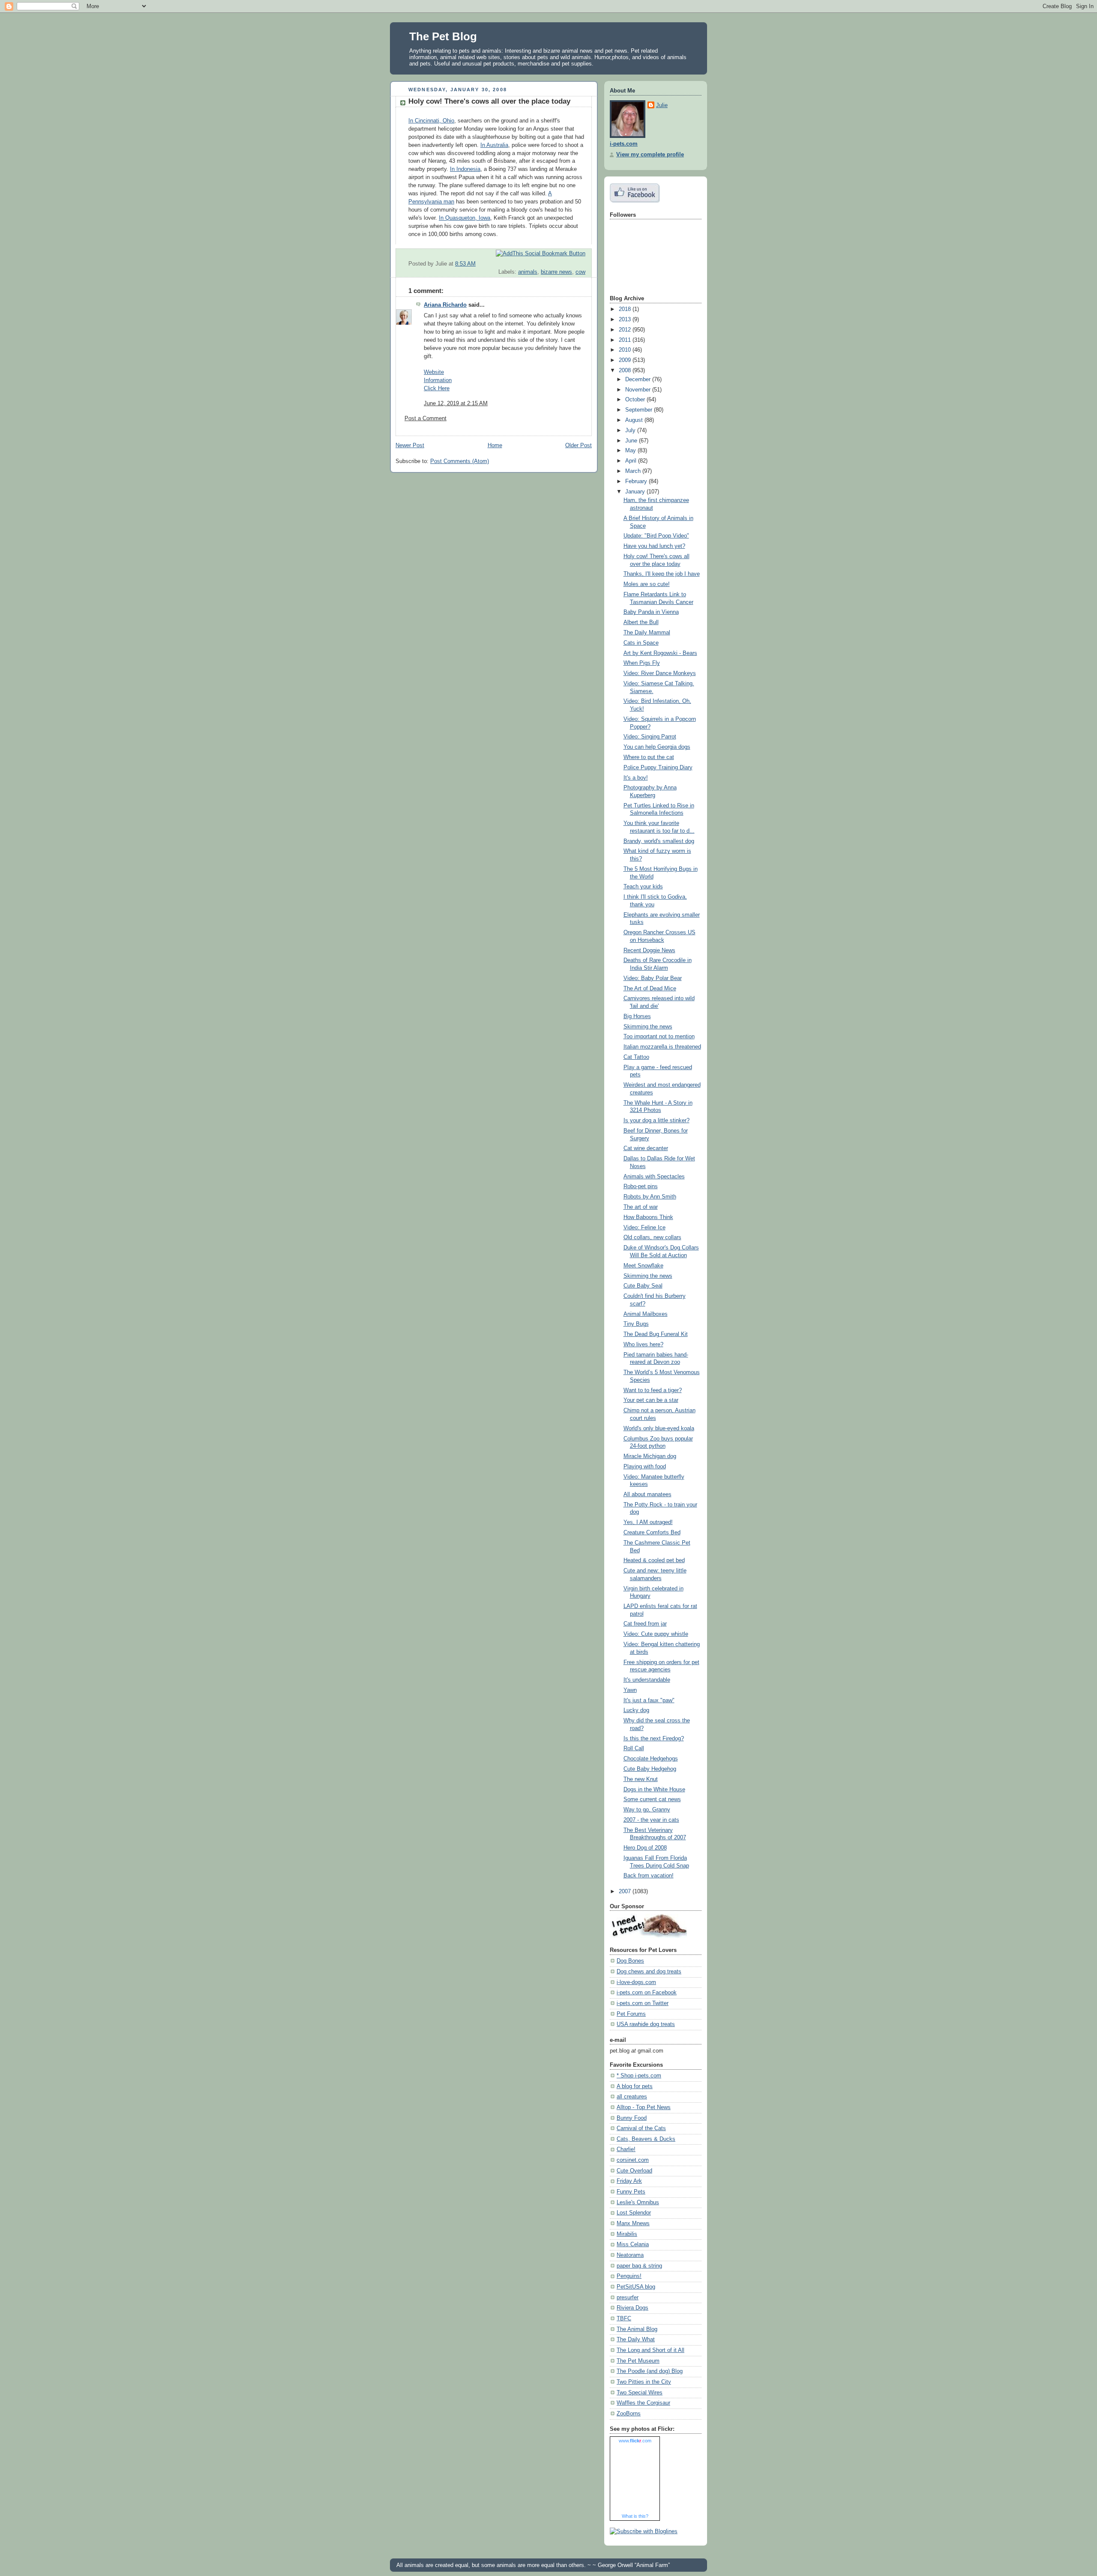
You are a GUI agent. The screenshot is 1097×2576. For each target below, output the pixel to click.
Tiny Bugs (636, 1324)
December (639, 380)
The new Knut (641, 1779)
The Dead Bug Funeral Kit (656, 1334)
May (631, 451)
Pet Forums (631, 2014)
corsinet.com (633, 2160)
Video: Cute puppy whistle (656, 1634)
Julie (662, 105)
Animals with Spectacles (654, 1177)
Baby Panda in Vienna (651, 612)
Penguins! (629, 2276)
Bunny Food (632, 2118)
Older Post (578, 445)
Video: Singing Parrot (650, 737)
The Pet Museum (638, 2361)
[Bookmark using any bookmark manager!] (541, 254)
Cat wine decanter (646, 1148)
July (631, 430)
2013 (626, 320)
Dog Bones (630, 1961)
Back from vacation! (649, 1876)
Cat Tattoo (636, 1057)
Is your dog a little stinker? (656, 1121)
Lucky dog (636, 1710)
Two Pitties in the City (644, 2382)
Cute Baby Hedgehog (650, 1769)
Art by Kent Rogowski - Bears (660, 653)
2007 (626, 1892)
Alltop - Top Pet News (644, 2107)
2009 (626, 360)
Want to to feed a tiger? (653, 1390)
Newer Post (410, 445)
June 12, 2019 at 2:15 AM (456, 403)
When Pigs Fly (642, 663)
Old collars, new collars (652, 1237)
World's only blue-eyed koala (659, 1428)
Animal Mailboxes (646, 1314)
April (632, 461)
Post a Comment (426, 418)
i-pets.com (624, 144)
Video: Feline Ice (644, 1228)
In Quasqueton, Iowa (465, 218)
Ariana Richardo (445, 305)
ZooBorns (629, 2414)
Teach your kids (643, 887)
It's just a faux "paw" (649, 1700)
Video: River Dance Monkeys (660, 673)
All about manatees (647, 1494)
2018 (626, 309)
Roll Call (634, 1748)
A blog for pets (635, 2086)
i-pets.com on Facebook (647, 1993)
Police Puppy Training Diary (658, 768)
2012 (626, 330)
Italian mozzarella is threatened (662, 1047)
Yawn (630, 1690)
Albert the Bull (641, 622)
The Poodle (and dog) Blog (650, 2371)
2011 (626, 340)
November (639, 390)
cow (580, 272)
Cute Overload (634, 2171)
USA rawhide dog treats (646, 2024)
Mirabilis (627, 2234)
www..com (635, 2441)
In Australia (494, 145)
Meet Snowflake (643, 1266)
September (640, 410)
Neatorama (630, 2255)
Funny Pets (631, 2192)
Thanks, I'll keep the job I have (662, 574)
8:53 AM (465, 264)
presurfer (628, 2298)
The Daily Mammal (647, 633)
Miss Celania (633, 2244)
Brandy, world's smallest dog (659, 841)
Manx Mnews (633, 2223)
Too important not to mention (659, 1037)
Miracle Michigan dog (650, 1456)
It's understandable (647, 1680)
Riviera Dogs (632, 2308)
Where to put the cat (649, 757)
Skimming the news (648, 1027)
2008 (626, 371)
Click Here (437, 388)
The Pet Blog (443, 36)
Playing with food (645, 1467)
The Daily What (636, 2340)
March (634, 471)
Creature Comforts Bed (652, 1533)
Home (495, 445)
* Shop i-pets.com (639, 2076)
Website (434, 372)
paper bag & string (639, 2266)
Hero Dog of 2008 (645, 1848)
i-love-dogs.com (636, 1982)
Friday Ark (629, 2181)
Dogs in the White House (654, 1790)
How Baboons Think (648, 1217)
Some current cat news (652, 1799)
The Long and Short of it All (650, 2350)
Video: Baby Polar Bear (653, 978)
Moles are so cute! (647, 584)
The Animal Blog (637, 2329)
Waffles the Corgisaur (643, 2403)
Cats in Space (641, 643)
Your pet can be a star (651, 1400)
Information (438, 380)
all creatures (632, 2097)
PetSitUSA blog (636, 2287)
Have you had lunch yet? (654, 546)
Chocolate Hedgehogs (651, 1759)
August (635, 420)
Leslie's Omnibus (638, 2202)
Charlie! (626, 2149)
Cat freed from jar (645, 1624)
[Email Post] (584, 264)
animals (528, 272)
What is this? (635, 2516)
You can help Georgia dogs (657, 747)
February (637, 481)
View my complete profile (650, 155)
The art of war (641, 1207)
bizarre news (556, 272)
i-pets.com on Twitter (643, 2003)
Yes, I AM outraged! (648, 1522)
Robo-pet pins (641, 1186)
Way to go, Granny (647, 1810)
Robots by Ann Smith (650, 1197)
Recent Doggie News (649, 950)
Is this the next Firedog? (654, 1739)
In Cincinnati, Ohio (431, 121)
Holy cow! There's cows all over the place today (489, 101)
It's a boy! (636, 778)
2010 (626, 350)
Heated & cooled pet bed (654, 1560)
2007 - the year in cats (651, 1820)
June (632, 441)
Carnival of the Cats (641, 2128)
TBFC (624, 2319)
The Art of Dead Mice (650, 989)
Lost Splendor (634, 2213)
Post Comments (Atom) (460, 461)
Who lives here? (643, 1345)
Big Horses (637, 1016)
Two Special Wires (640, 2393)
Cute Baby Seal (643, 1286)
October (636, 400)
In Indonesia (465, 169)
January (636, 492)
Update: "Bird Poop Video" (656, 536)
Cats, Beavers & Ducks (646, 2139)
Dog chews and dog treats (649, 1972)
